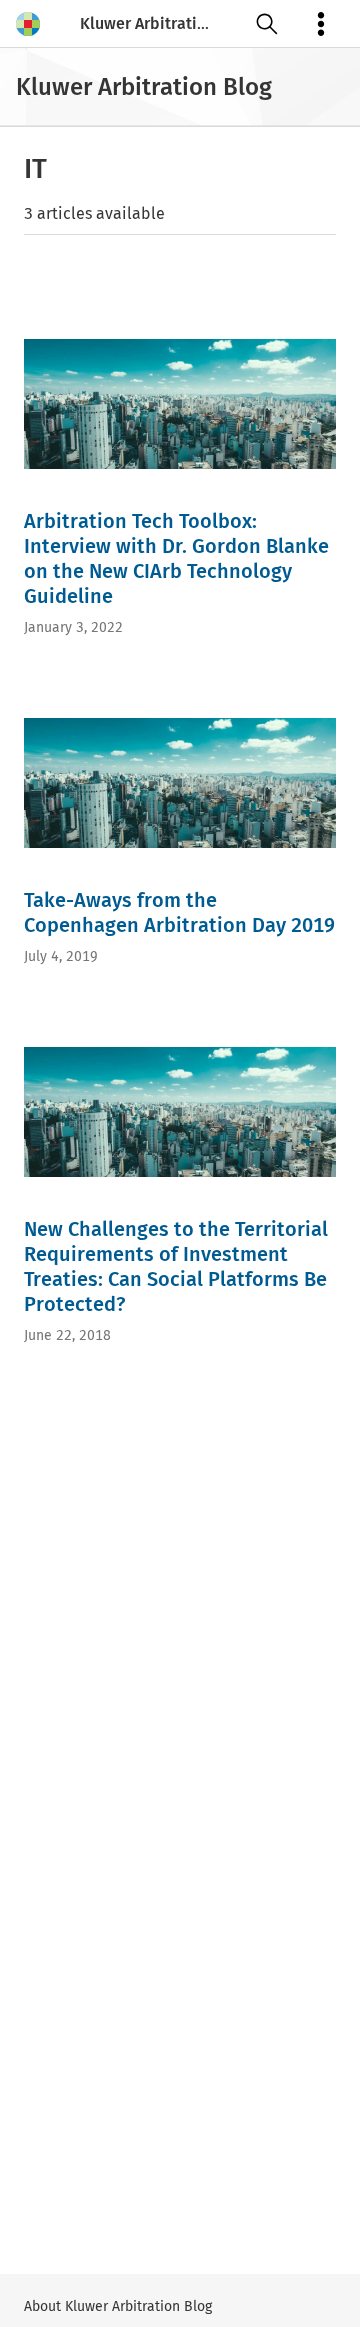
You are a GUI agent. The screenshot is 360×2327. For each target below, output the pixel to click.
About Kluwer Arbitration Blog (118, 2306)
